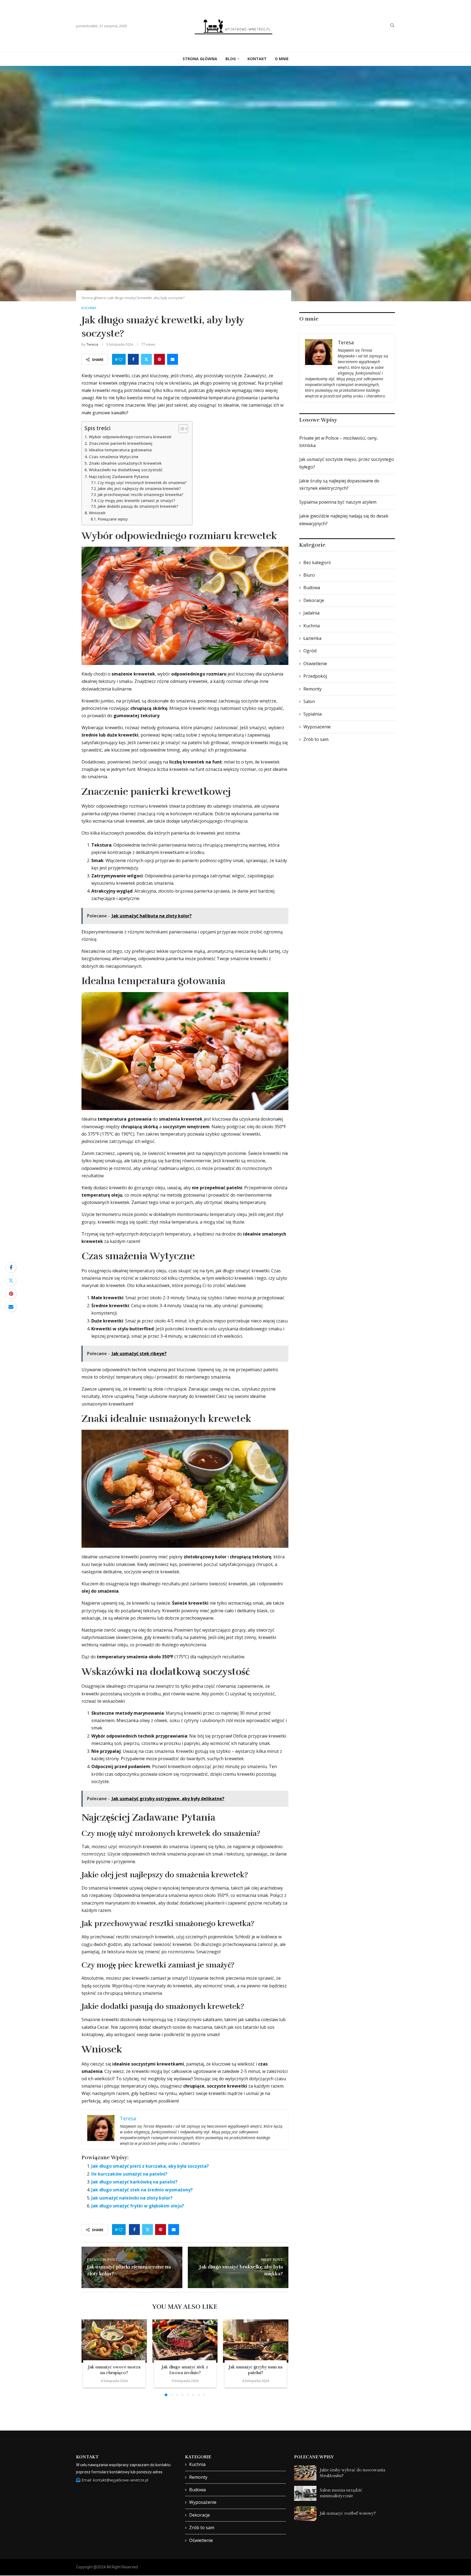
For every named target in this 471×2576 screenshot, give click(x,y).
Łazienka (312, 638)
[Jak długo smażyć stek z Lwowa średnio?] (185, 2341)
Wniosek (97, 513)
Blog (231, 59)
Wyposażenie (317, 727)
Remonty (313, 689)
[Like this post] (120, 359)
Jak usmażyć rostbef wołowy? (348, 2513)
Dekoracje (314, 600)
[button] (89, 2358)
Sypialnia (313, 714)
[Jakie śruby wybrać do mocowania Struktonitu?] (305, 2473)
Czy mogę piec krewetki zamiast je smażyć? (136, 501)
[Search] (392, 26)
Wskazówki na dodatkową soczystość (126, 470)
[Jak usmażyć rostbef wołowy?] (305, 2514)
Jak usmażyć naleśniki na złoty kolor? (132, 2198)
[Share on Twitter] (146, 359)
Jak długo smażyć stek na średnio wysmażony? (142, 2190)
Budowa (312, 588)
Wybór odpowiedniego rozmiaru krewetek (130, 437)
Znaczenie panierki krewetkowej (121, 443)
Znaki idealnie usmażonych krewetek (125, 463)
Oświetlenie (315, 664)
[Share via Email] (173, 359)
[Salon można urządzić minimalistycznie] (305, 2493)
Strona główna (93, 298)
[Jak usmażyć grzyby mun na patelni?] (256, 2341)
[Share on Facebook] (133, 359)
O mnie (282, 59)
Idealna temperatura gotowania (120, 450)
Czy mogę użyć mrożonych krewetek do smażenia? (142, 483)
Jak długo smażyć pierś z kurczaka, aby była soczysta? (150, 2166)
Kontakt (257, 59)
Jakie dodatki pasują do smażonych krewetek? (138, 506)
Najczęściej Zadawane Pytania (119, 476)
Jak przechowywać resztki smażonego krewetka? (141, 495)
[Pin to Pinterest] (159, 359)
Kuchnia (312, 626)
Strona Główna (200, 59)
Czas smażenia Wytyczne (114, 457)
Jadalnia (311, 613)
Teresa (92, 344)
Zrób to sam (316, 739)
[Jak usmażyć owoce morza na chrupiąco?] (114, 2341)
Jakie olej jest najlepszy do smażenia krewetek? (139, 489)
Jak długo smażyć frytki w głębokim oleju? (138, 2206)
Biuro (309, 575)
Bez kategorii (317, 562)
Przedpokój (315, 676)
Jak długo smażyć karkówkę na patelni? (134, 2182)
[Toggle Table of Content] (181, 429)
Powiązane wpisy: (113, 519)
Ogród (310, 651)
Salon (309, 701)
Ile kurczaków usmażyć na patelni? (129, 2174)
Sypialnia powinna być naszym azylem (338, 502)
